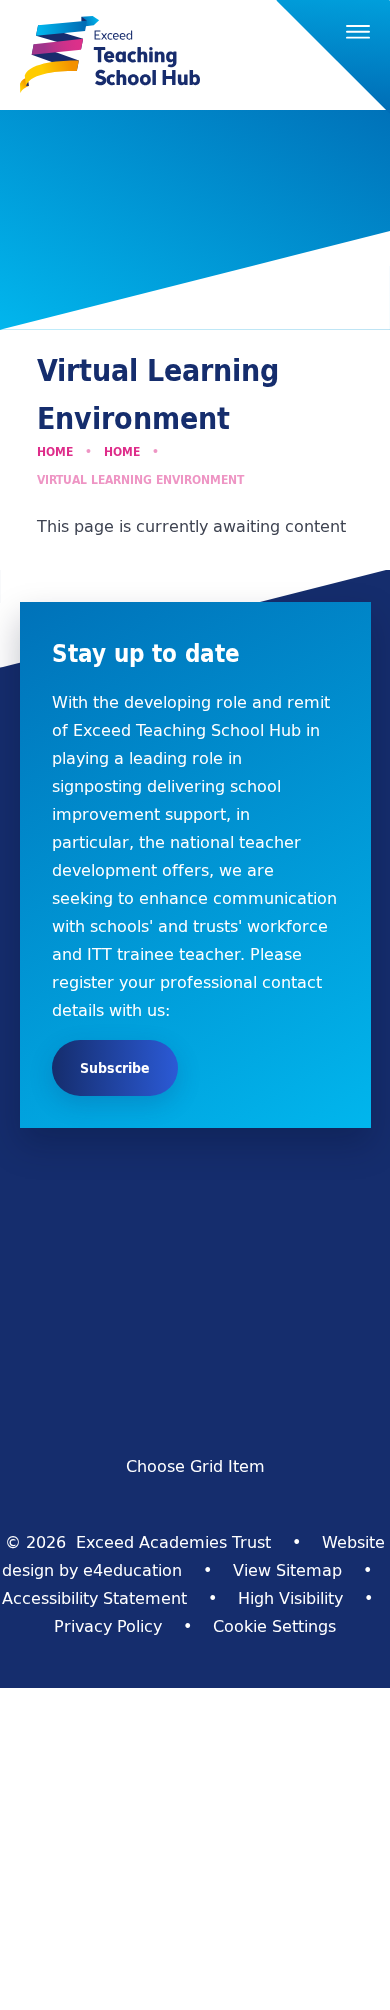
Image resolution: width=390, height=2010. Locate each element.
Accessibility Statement (94, 1598)
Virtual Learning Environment (140, 479)
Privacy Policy (108, 1626)
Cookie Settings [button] (274, 1626)
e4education (132, 1570)
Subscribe (115, 1068)
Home (55, 451)
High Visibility (290, 1598)
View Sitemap (287, 1570)
